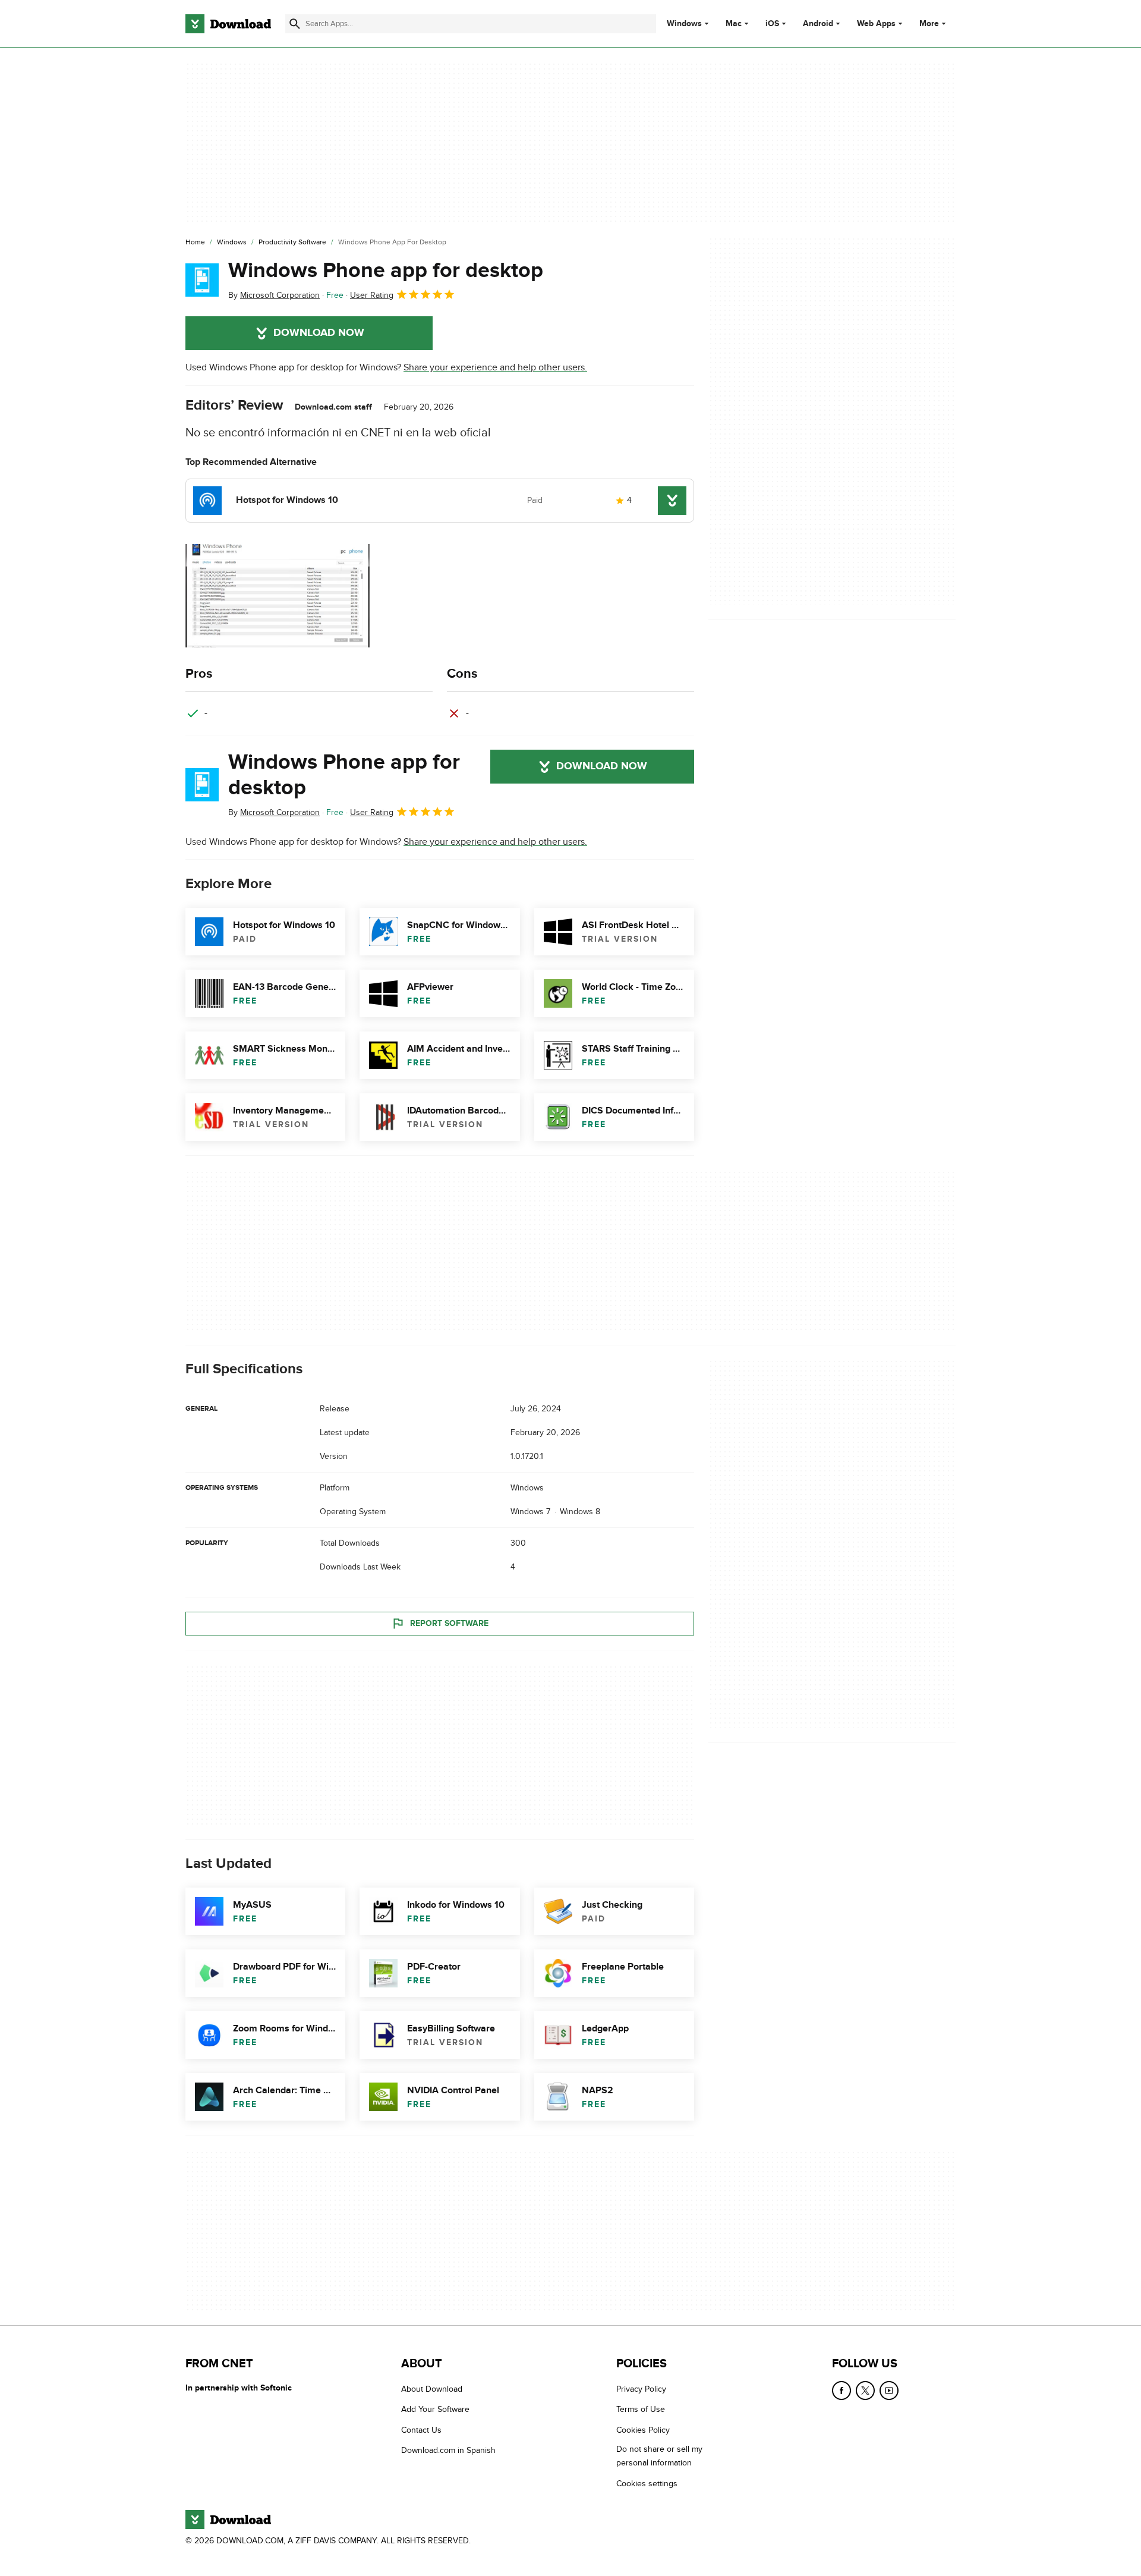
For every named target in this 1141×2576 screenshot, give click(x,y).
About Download (432, 2389)
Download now (319, 333)
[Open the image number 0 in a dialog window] (278, 596)
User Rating (372, 295)
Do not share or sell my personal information (659, 2456)
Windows (684, 24)
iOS (772, 24)
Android (818, 24)
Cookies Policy (643, 2429)
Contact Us (421, 2429)
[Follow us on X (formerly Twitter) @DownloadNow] (865, 2391)
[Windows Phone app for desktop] (202, 280)
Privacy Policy (641, 2389)
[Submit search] (295, 24)
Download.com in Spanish (448, 2450)
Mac (734, 24)
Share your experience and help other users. (495, 367)
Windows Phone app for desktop (386, 271)
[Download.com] (228, 24)
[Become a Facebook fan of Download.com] (841, 2391)
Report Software (449, 1623)
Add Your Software (435, 2409)
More (929, 23)
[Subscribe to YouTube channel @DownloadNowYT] (889, 2391)
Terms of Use (641, 2409)
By (274, 295)
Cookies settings (647, 2483)
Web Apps (876, 24)
